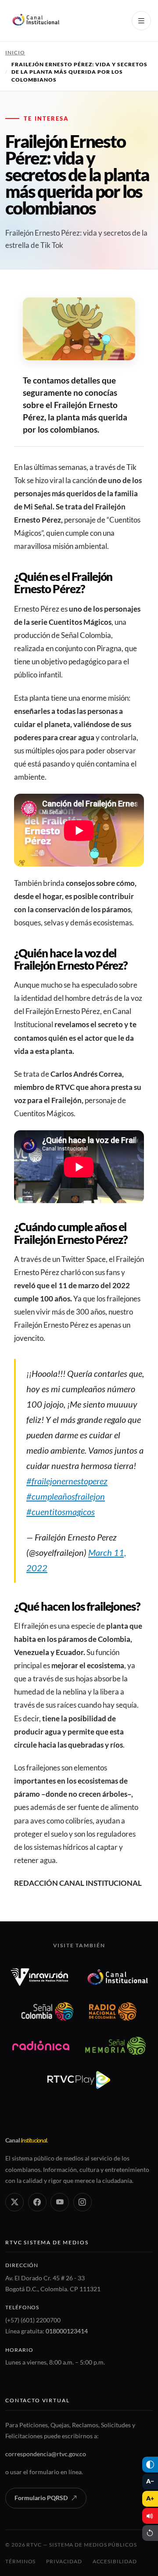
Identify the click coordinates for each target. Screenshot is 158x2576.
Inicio (15, 52)
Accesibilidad (115, 2561)
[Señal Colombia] (48, 2011)
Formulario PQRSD (41, 2498)
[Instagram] (83, 2202)
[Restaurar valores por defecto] (150, 2533)
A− (150, 2481)
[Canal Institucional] (118, 1977)
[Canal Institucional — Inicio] (36, 21)
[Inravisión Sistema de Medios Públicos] (39, 1977)
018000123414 (67, 2331)
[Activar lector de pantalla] (150, 2516)
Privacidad (64, 2561)
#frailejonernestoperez (67, 1481)
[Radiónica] (41, 2046)
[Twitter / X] (14, 2202)
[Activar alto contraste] (150, 2465)
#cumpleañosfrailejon (66, 1496)
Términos (20, 2561)
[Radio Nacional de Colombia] (113, 2011)
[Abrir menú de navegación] (141, 21)
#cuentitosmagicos (61, 1512)
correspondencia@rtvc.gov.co (46, 2454)
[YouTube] (60, 2202)
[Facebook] (37, 2202)
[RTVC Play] (79, 2080)
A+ (150, 2498)
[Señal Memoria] (115, 2046)
